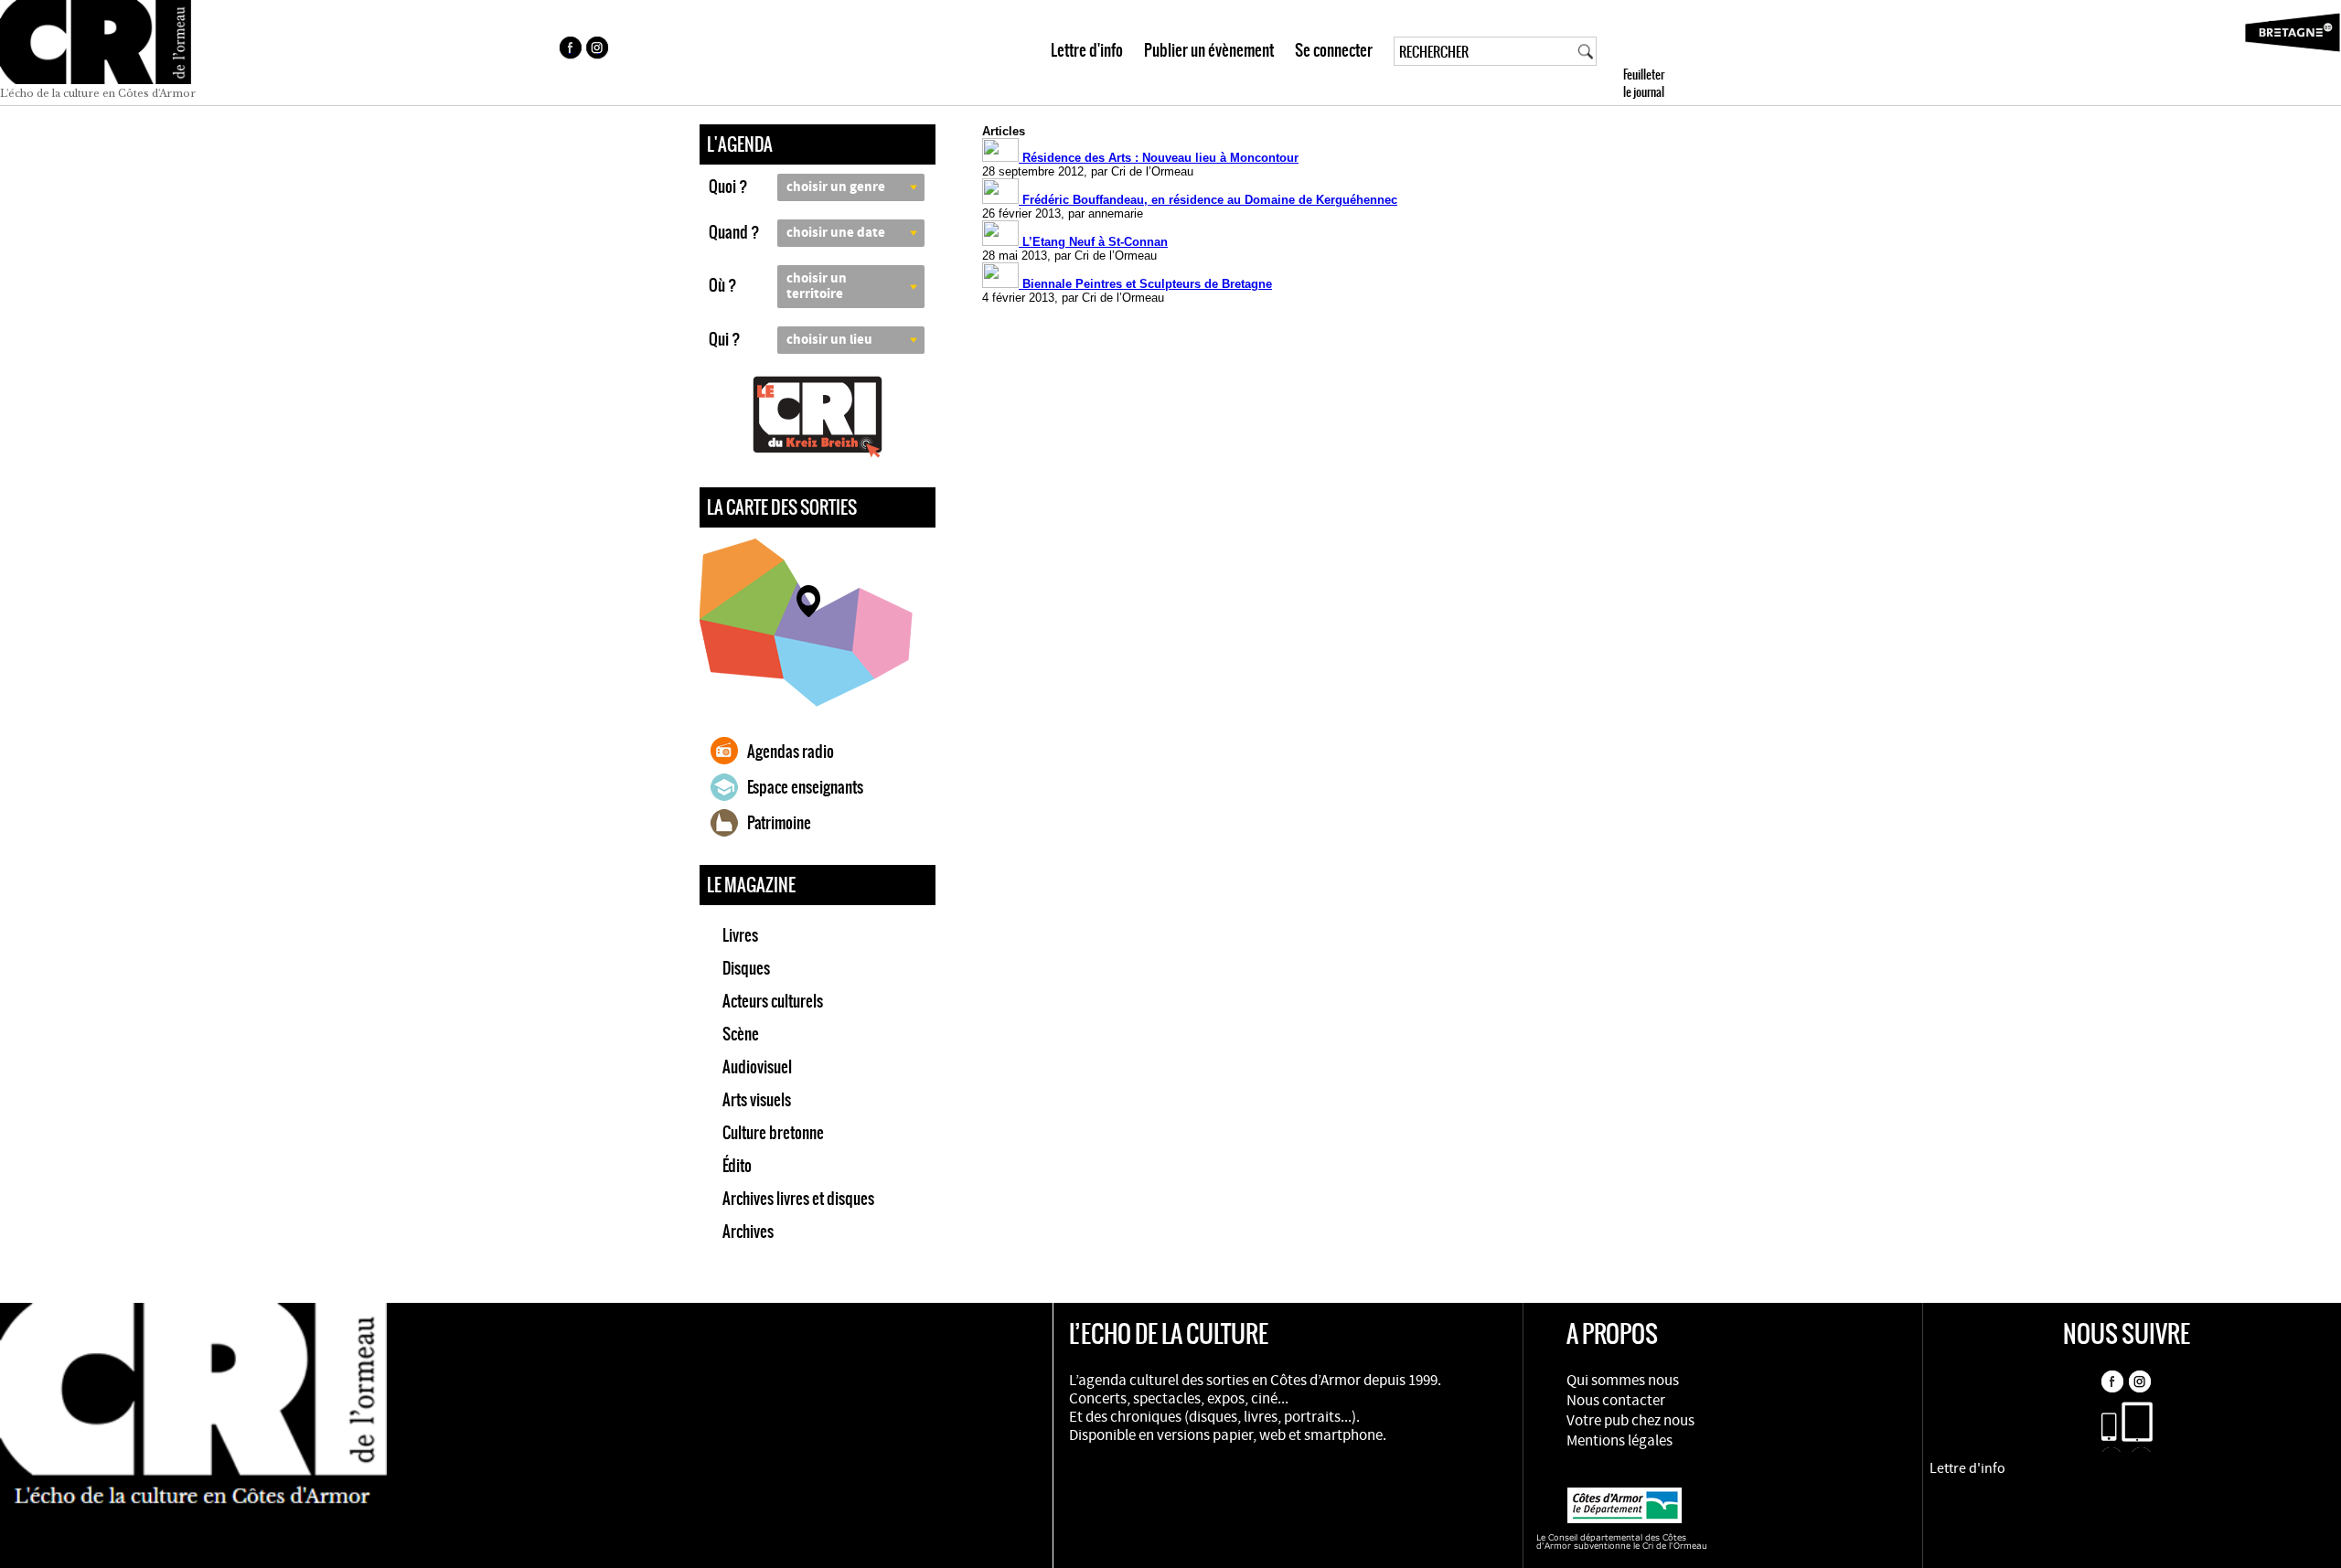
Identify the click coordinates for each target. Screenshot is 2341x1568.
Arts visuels (757, 1100)
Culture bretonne (773, 1133)
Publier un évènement (1209, 50)
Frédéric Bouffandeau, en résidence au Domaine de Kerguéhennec (1208, 200)
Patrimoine (779, 823)
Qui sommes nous (1623, 1381)
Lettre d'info (1087, 50)
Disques (746, 968)
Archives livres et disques (798, 1199)
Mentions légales (1619, 1441)
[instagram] (599, 50)
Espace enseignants (805, 787)
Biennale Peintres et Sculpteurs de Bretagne (1145, 284)
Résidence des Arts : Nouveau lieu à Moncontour (1159, 158)
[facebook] (570, 50)
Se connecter (1334, 50)
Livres (740, 935)
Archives (748, 1232)
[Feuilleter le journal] (1677, 53)
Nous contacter (1616, 1401)
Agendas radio (791, 752)
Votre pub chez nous (1630, 1421)
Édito (737, 1166)
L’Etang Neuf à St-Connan (1093, 242)
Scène (741, 1034)
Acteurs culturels (773, 1001)
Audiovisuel (757, 1067)
